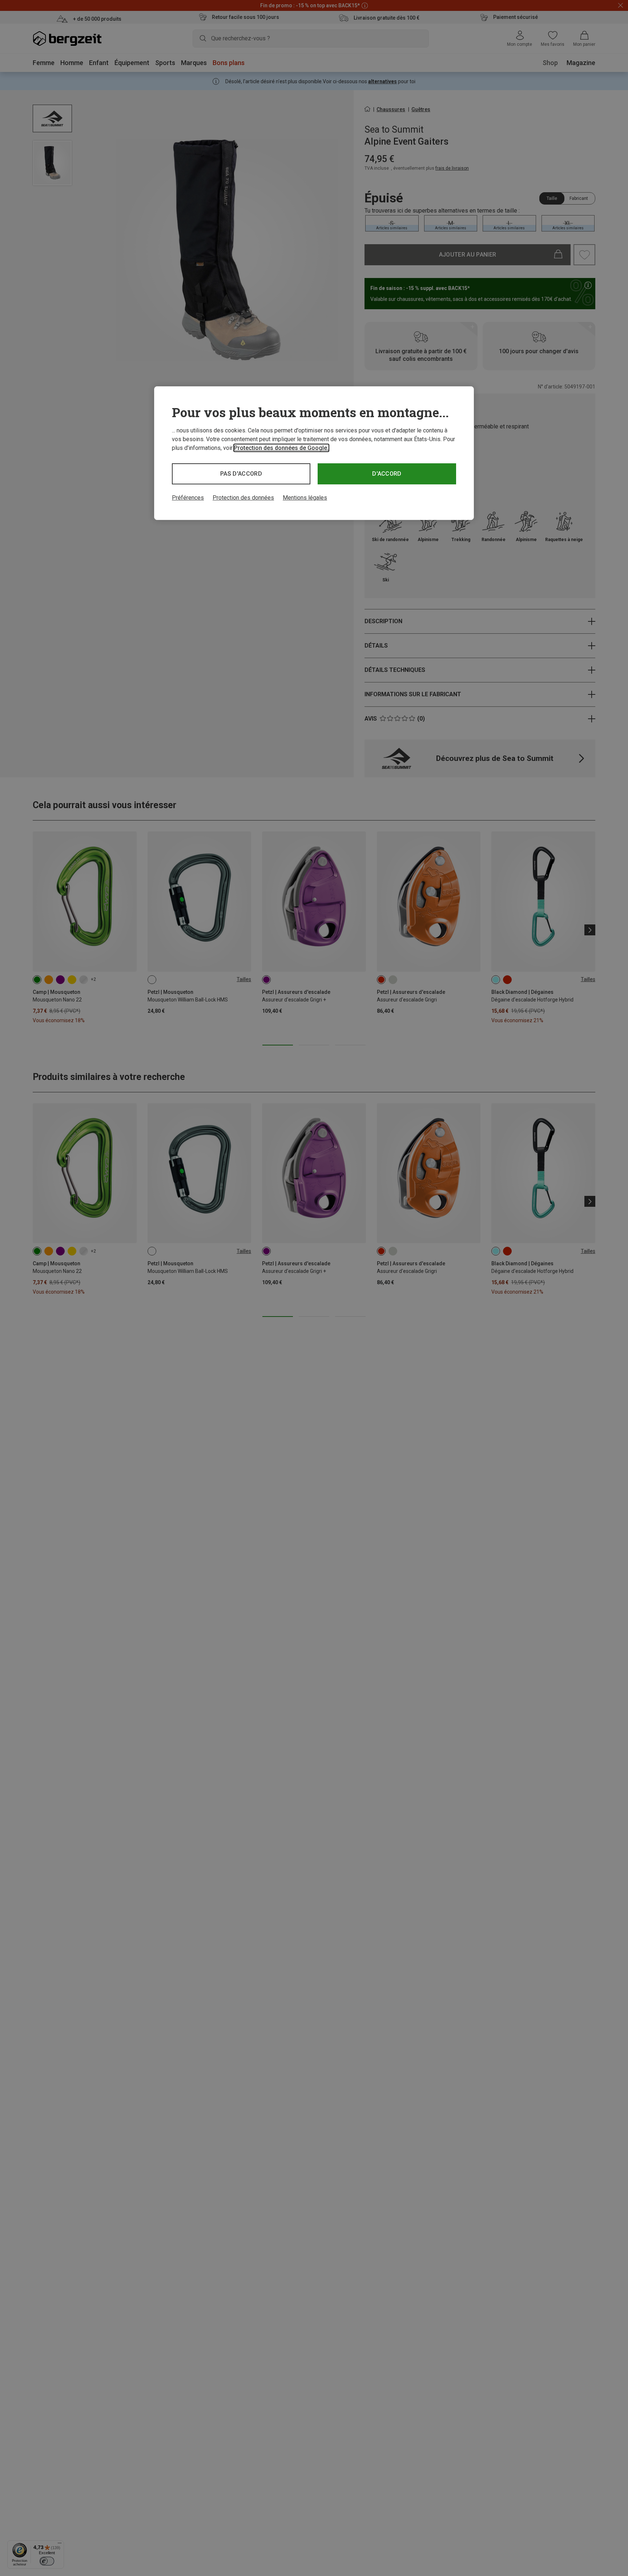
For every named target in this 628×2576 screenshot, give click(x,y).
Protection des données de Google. (281, 448)
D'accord (387, 474)
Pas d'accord (241, 474)
